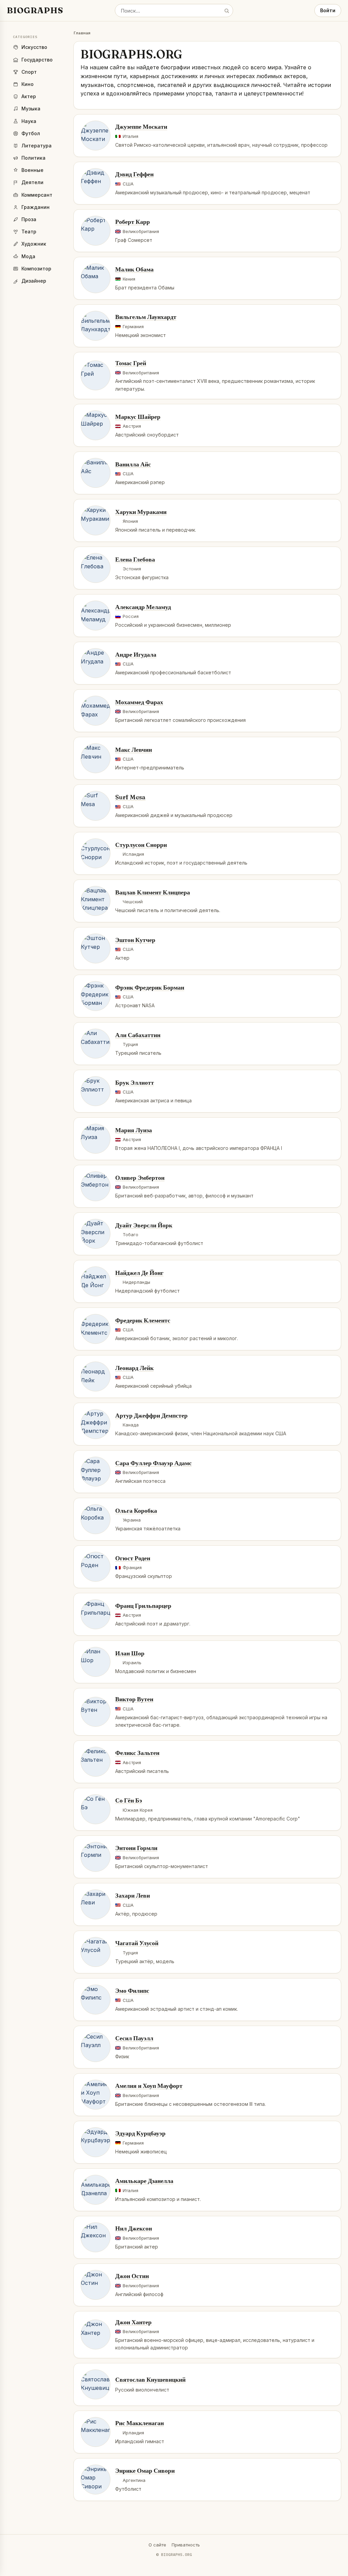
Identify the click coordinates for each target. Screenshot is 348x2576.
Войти (328, 10)
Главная (82, 33)
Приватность (186, 2545)
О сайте (157, 2545)
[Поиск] (227, 11)
